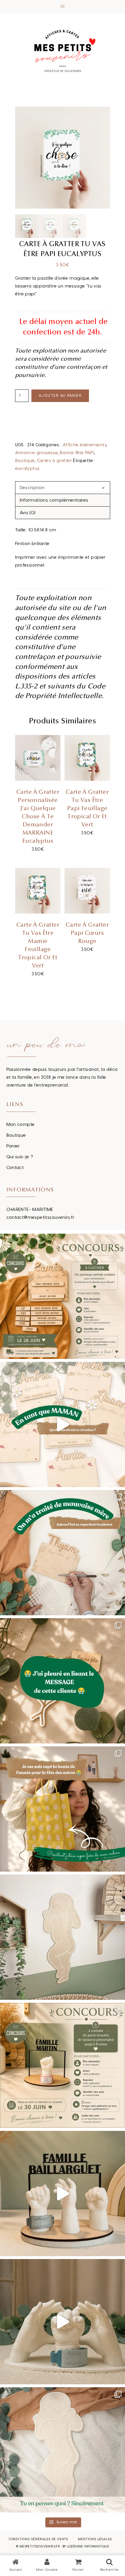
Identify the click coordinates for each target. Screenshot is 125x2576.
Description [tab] (32, 488)
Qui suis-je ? (20, 1157)
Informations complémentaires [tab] (54, 500)
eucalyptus (27, 469)
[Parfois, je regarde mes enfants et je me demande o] (63, 1937)
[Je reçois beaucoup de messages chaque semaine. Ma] (63, 1681)
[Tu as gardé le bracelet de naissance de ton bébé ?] (63, 2194)
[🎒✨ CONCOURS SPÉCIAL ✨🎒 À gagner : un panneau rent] (63, 1296)
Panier (13, 1146)
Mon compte (21, 1125)
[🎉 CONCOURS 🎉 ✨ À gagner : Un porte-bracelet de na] (63, 2065)
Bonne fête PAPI (77, 453)
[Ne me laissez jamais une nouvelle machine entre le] (63, 2450)
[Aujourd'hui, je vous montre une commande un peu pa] (63, 1424)
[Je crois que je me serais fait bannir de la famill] (63, 1809)
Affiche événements (85, 445)
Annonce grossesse (36, 453)
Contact (15, 1168)
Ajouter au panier (60, 396)
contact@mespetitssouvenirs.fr (41, 1218)
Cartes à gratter (54, 461)
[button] (63, 7)
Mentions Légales (95, 2539)
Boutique (25, 461)
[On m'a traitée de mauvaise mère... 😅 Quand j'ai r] (63, 1553)
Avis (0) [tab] (28, 513)
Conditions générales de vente (39, 2539)
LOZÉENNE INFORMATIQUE (88, 2546)
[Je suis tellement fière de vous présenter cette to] (63, 2322)
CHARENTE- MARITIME (30, 1210)
